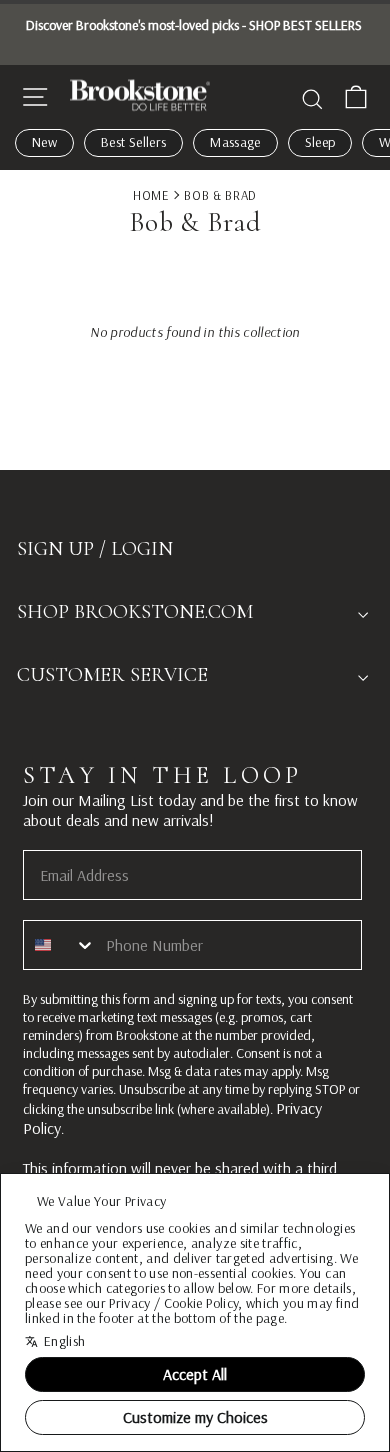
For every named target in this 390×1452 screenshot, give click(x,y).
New (44, 142)
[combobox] (60, 945)
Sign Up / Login (95, 549)
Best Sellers (133, 142)
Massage (235, 142)
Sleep (320, 142)
